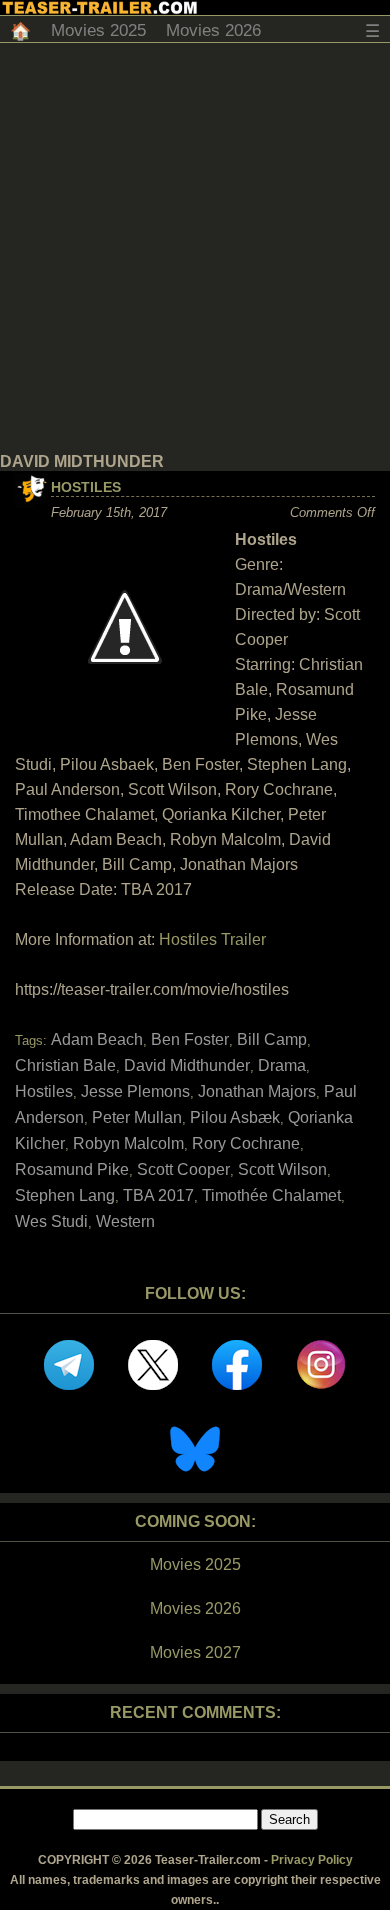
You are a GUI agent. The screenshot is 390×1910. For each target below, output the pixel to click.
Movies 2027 (195, 1652)
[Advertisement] (195, 248)
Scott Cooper (183, 1169)
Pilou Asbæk (235, 1117)
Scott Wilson (282, 1169)
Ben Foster (190, 1039)
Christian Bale (65, 1065)
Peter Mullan (137, 1117)
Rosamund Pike (72, 1169)
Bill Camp (272, 1039)
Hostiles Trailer (212, 939)
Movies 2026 (213, 30)
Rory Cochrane (246, 1143)
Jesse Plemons (135, 1091)
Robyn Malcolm (128, 1143)
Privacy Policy (312, 1860)
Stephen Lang (65, 1195)
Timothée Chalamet (271, 1195)
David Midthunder (187, 1065)
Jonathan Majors (257, 1091)
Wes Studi (51, 1221)
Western (125, 1221)
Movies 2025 (98, 30)
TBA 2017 (158, 1195)
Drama (282, 1065)
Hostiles (86, 487)
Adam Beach (97, 1039)
